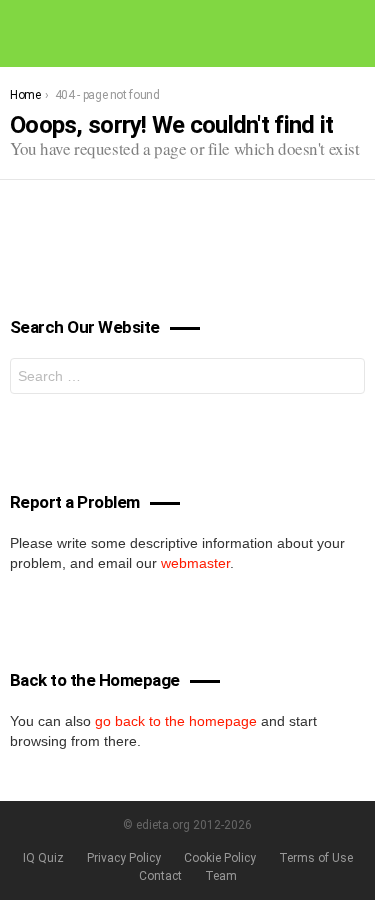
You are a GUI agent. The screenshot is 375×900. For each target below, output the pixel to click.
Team (221, 876)
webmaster (195, 563)
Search (345, 378)
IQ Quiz (43, 858)
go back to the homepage (176, 721)
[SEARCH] (357, 33)
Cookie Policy (220, 858)
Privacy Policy (124, 858)
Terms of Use (316, 858)
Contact (160, 876)
